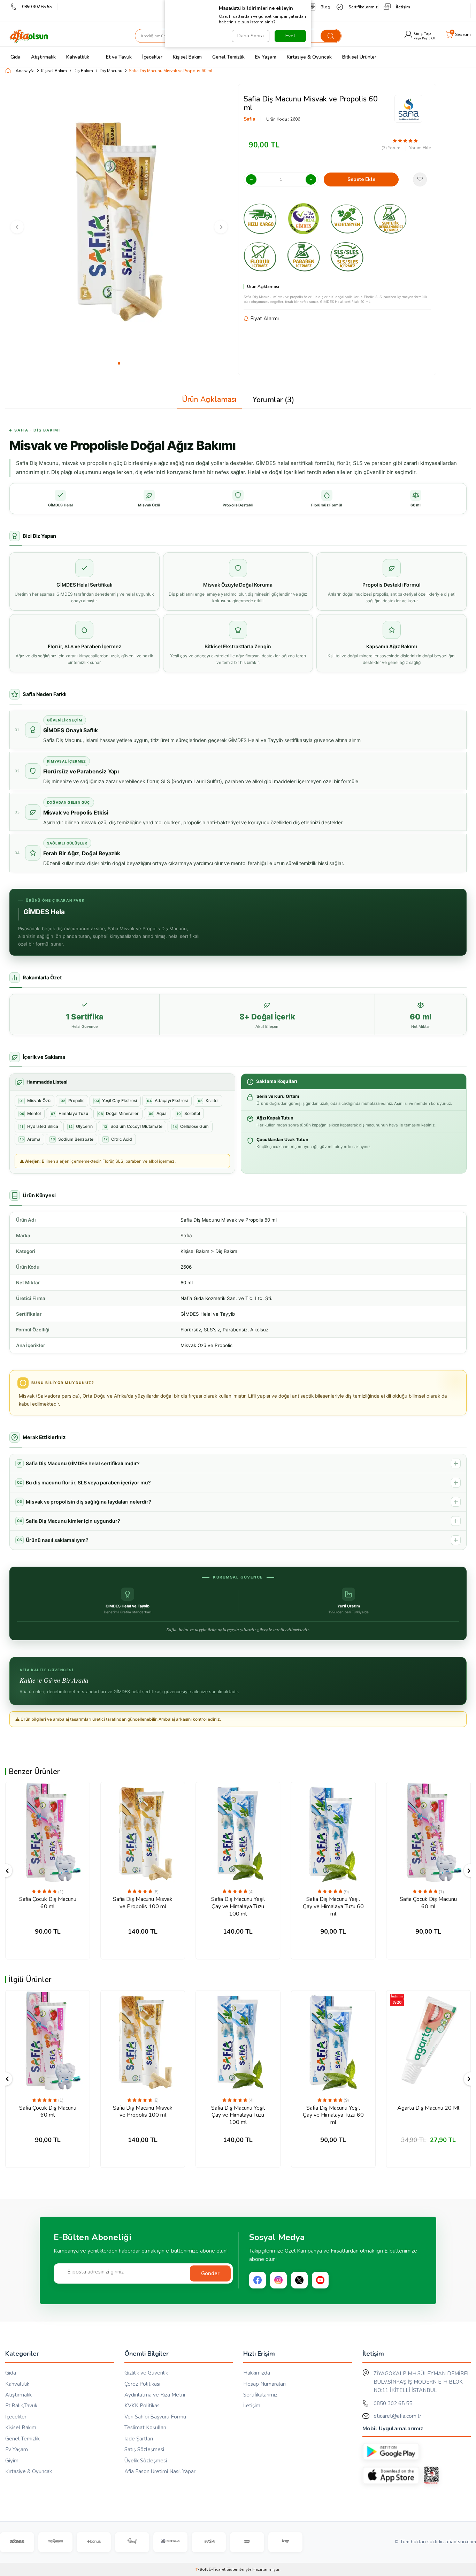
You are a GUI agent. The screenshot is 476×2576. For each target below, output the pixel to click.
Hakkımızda (257, 2373)
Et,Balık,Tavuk (21, 2406)
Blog (325, 7)
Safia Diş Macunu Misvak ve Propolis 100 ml (143, 1903)
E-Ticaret (217, 2569)
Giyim (12, 2461)
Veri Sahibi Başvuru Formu (155, 2417)
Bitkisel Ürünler (359, 57)
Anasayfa (25, 71)
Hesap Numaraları (264, 2384)
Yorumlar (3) (273, 400)
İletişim (403, 7)
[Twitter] (299, 2280)
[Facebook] (258, 2280)
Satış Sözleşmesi (144, 2449)
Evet (290, 36)
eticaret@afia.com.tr (397, 2416)
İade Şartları (139, 2439)
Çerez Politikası (142, 2384)
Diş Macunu (111, 71)
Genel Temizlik (228, 57)
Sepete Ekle (361, 179)
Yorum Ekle (420, 148)
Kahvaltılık (78, 57)
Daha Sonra (251, 36)
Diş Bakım (83, 71)
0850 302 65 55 (37, 7)
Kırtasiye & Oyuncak (309, 57)
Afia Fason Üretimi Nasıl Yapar (160, 2471)
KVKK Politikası (143, 2406)
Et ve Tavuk (119, 57)
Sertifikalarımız (363, 7)
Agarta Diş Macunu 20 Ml (428, 2108)
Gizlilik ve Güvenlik (146, 2373)
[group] (119, 221)
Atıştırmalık (43, 57)
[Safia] (408, 109)
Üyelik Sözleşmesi (146, 2461)
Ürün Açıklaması (209, 399)
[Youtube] (320, 2280)
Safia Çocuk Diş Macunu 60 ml (48, 1903)
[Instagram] (278, 2280)
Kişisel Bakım (187, 57)
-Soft (202, 2569)
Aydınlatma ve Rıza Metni (155, 2395)
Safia (249, 119)
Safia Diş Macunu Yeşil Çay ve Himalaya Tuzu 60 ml (333, 1906)
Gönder (210, 2273)
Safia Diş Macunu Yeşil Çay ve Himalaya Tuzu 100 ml (238, 1906)
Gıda (16, 57)
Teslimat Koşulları (145, 2428)
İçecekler (152, 57)
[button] (119, 363)
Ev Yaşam (266, 57)
